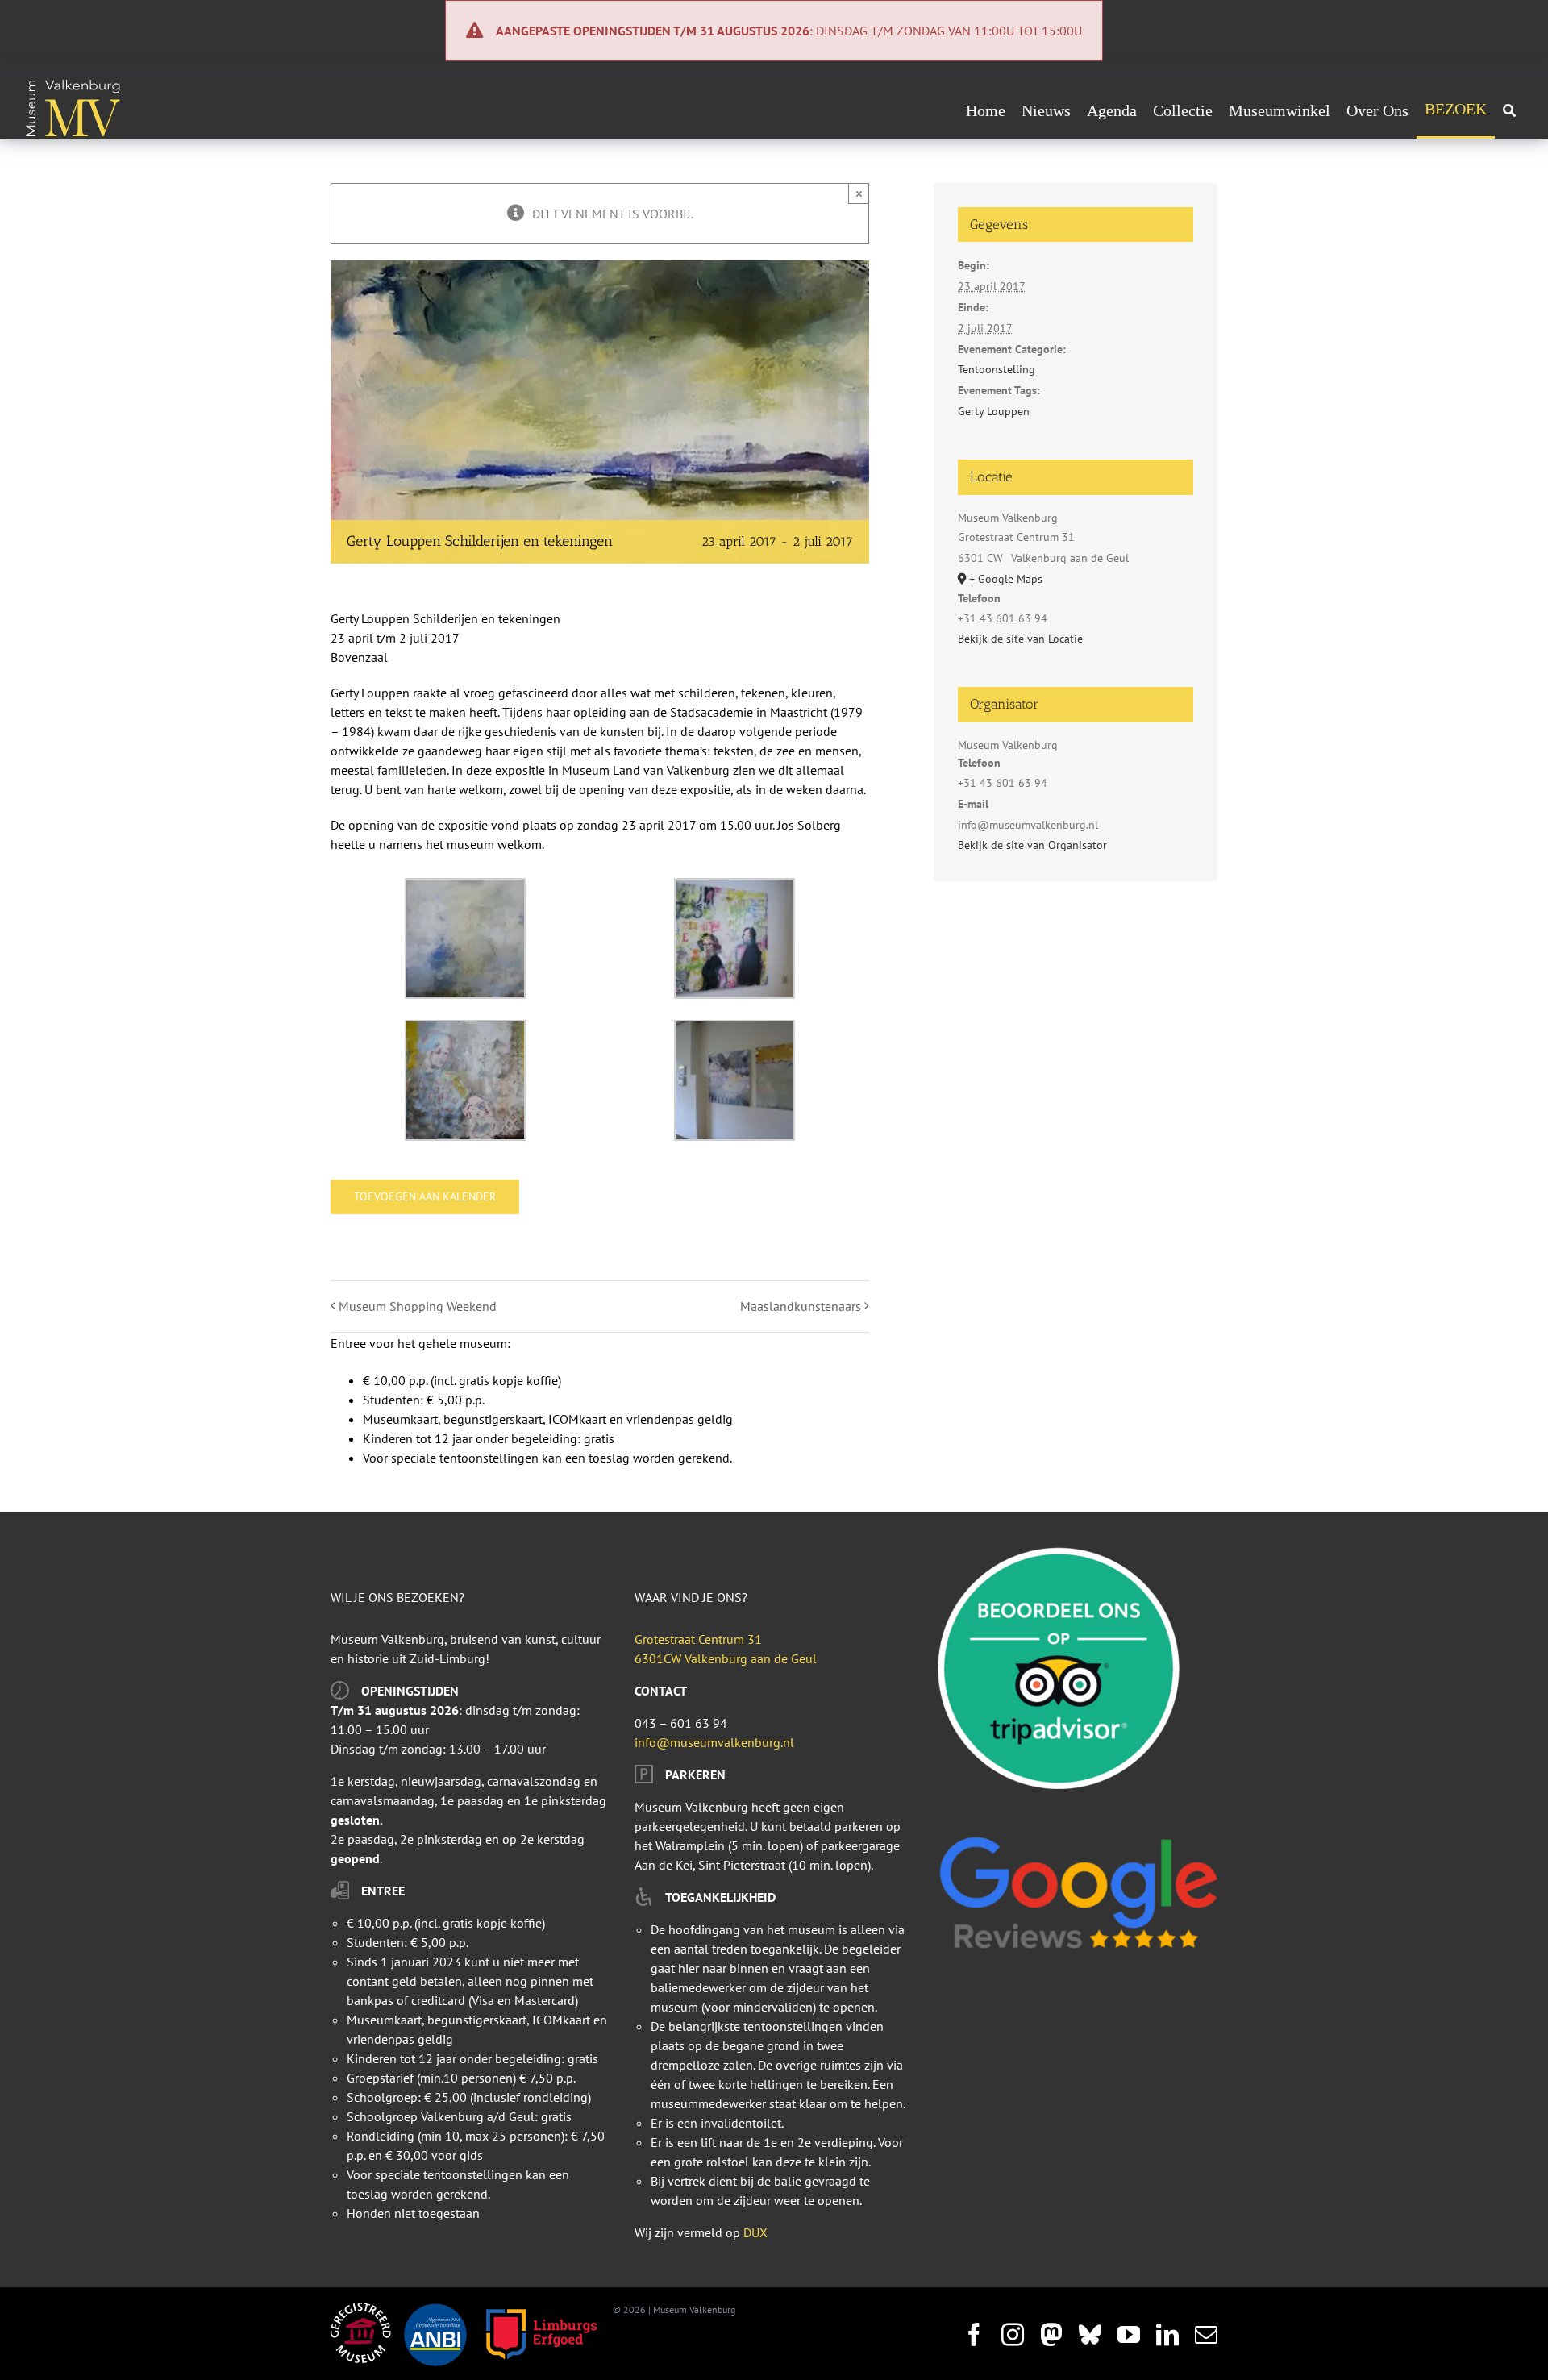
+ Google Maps (1006, 579)
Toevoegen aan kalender (425, 1197)
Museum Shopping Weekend (418, 1306)
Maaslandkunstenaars (801, 1306)
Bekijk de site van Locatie (1020, 639)
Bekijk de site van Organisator (1032, 845)
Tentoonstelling (997, 369)
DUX (755, 2232)
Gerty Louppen (994, 411)
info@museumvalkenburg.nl (714, 1742)
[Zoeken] (1509, 110)
